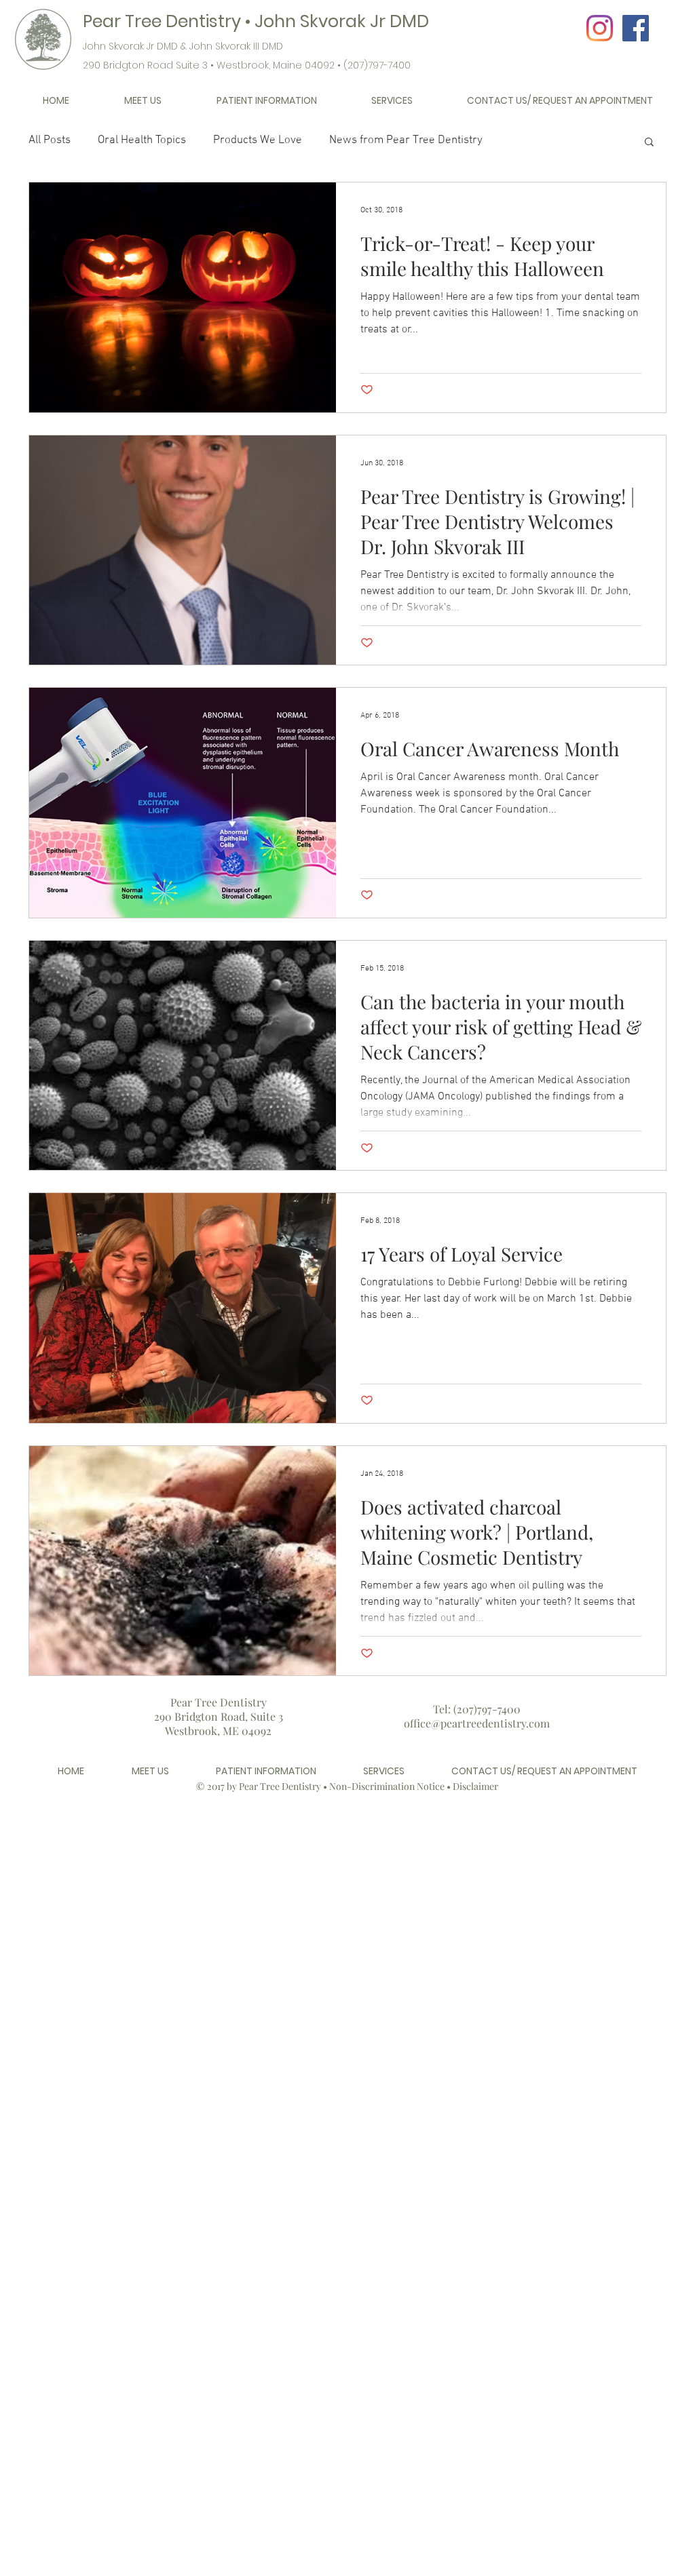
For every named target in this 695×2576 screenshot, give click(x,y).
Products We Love (258, 140)
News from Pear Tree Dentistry (406, 140)
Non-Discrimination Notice (387, 1786)
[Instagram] (600, 28)
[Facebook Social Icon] (636, 28)
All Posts (50, 140)
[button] (143, 101)
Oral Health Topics (142, 140)
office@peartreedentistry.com (477, 1723)
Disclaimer (475, 1786)
